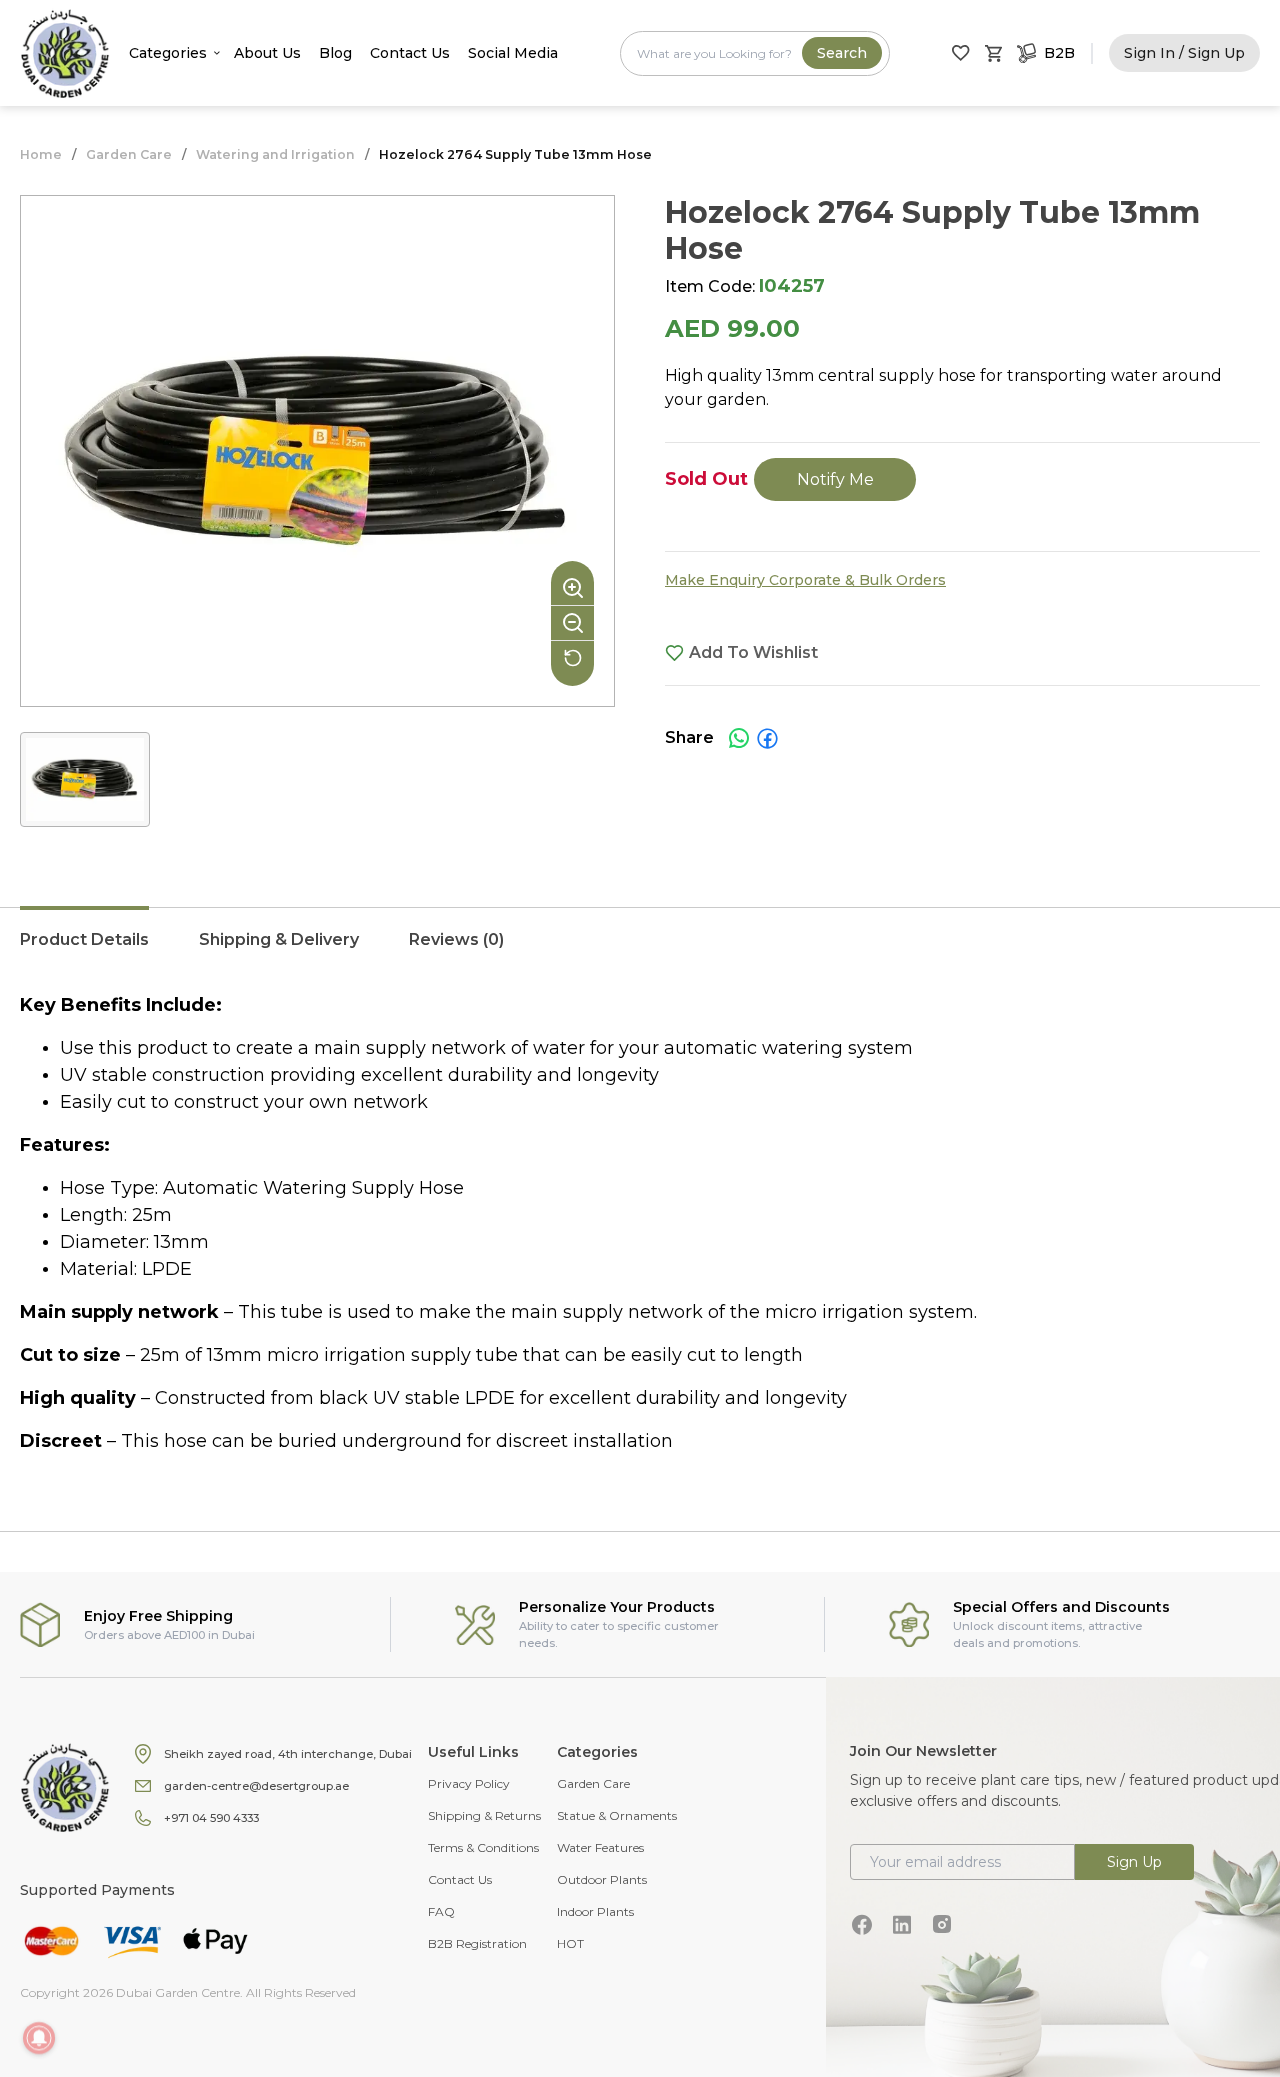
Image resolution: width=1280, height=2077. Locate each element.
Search (842, 53)
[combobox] (755, 53)
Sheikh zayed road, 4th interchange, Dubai (288, 1754)
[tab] (84, 950)
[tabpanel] (640, 1223)
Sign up (1134, 1862)
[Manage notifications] (39, 2038)
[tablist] (640, 950)
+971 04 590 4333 (211, 1818)
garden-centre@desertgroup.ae (256, 1786)
